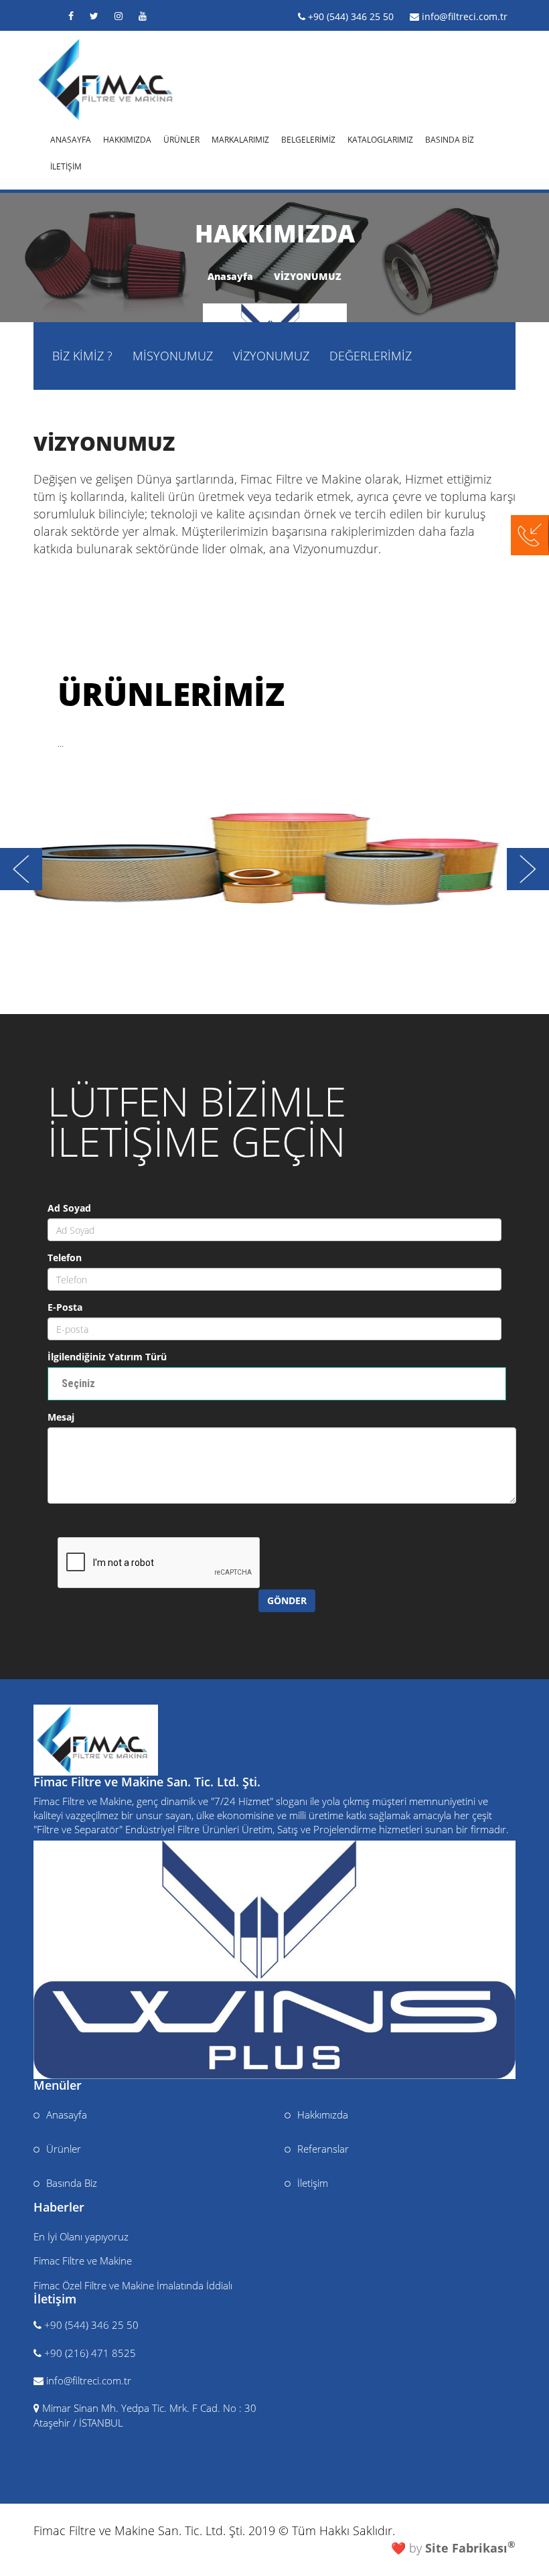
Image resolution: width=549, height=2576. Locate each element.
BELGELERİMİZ (308, 138)
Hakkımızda (323, 2115)
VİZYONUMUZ (308, 276)
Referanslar (323, 2149)
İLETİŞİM (66, 165)
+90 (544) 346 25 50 (351, 16)
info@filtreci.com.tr (465, 16)
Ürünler (64, 2149)
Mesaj (61, 1417)
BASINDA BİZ (450, 138)
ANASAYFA (71, 138)
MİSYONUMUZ (173, 356)
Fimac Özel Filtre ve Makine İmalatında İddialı (133, 2285)
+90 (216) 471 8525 (90, 2353)
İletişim (313, 2183)
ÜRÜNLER (181, 138)
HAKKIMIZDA (127, 138)
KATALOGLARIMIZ (380, 138)
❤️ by (453, 2548)
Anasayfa (230, 276)
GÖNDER (287, 1600)
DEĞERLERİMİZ (371, 356)
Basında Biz (72, 2183)
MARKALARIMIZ (240, 138)
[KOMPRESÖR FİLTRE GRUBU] (274, 859)
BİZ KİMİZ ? (82, 356)
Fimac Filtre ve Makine (83, 2261)
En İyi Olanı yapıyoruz (81, 2236)
